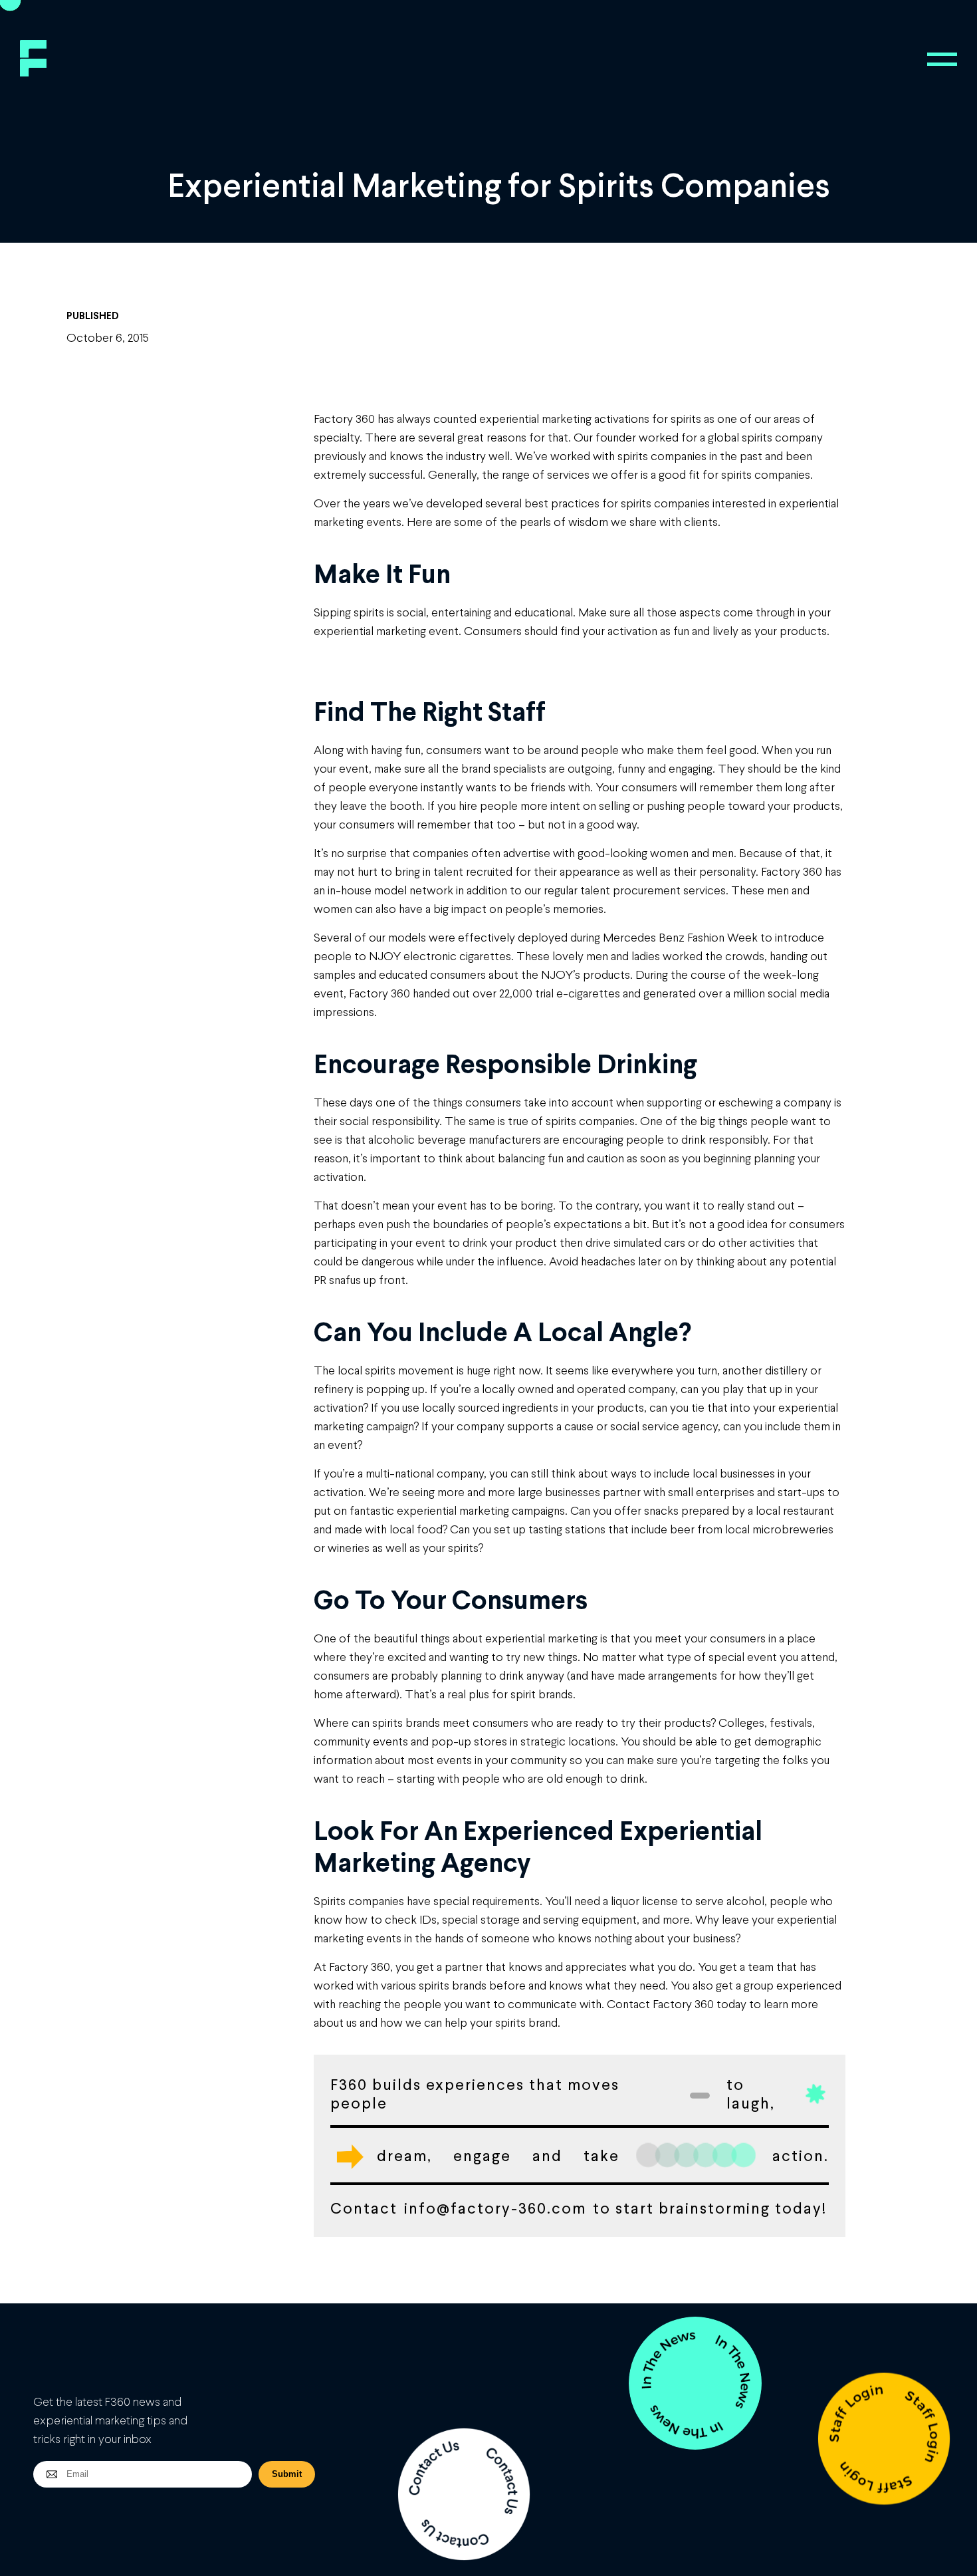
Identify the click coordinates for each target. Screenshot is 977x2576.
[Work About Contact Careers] (942, 59)
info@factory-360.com (495, 2208)
